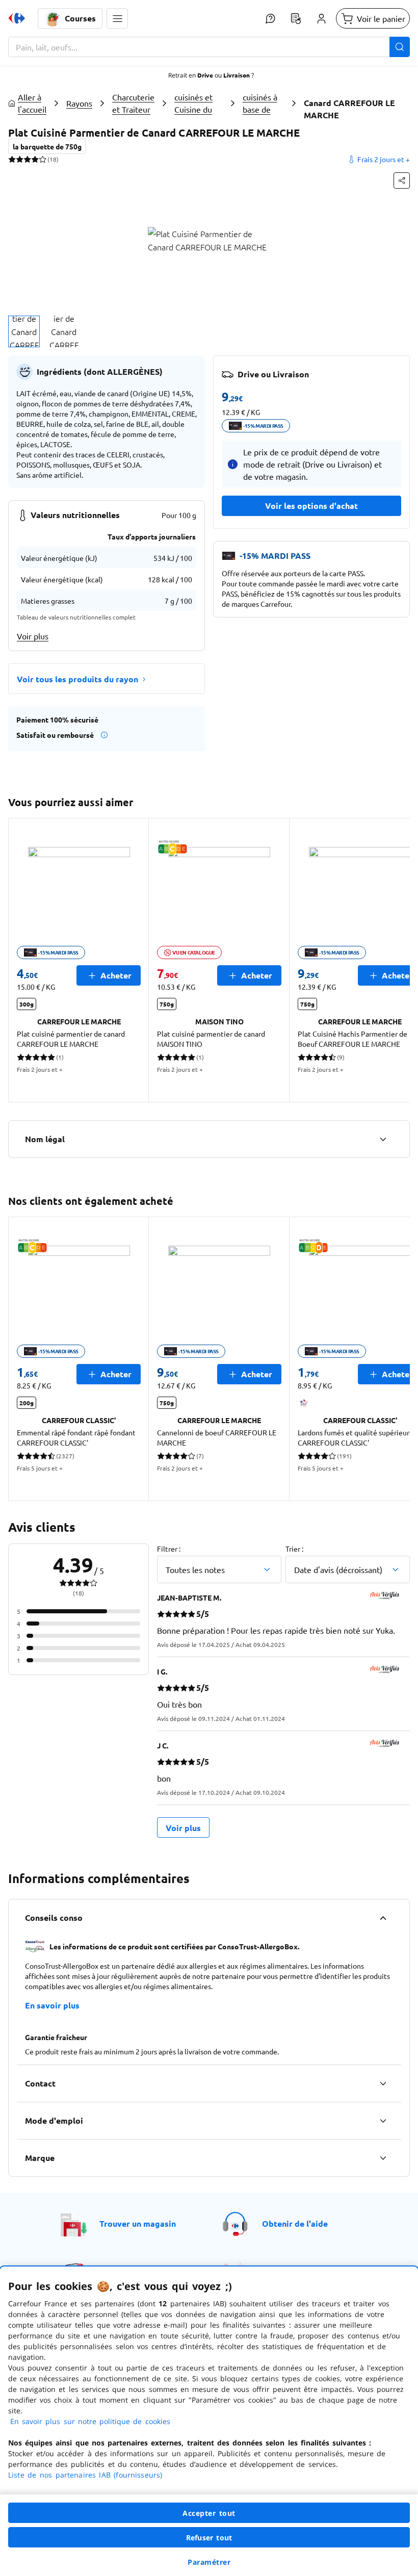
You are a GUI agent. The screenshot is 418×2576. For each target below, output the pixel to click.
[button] (117, 18)
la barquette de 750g (47, 146)
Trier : (294, 1549)
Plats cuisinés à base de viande (260, 103)
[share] (402, 181)
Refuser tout (209, 2538)
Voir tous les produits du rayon (77, 679)
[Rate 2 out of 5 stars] (20, 159)
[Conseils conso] (383, 1918)
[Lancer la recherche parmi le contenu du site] (400, 47)
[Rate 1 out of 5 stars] (12, 159)
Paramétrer (209, 2562)
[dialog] (209, 2421)
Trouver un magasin (138, 2223)
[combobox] (209, 47)
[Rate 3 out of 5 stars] (27, 159)
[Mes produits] (296, 18)
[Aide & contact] (270, 18)
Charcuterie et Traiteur (133, 103)
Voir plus (33, 636)
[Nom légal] (383, 1139)
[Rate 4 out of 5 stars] (35, 159)
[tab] (24, 331)
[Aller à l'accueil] (17, 18)
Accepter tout (209, 2513)
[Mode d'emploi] (383, 2121)
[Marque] (383, 2158)
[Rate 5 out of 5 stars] (43, 159)
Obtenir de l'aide (295, 2223)
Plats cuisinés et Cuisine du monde (193, 103)
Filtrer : (169, 1549)
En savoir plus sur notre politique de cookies (90, 2421)
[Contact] (383, 2083)
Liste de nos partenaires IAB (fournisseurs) (85, 2475)
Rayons (79, 103)
